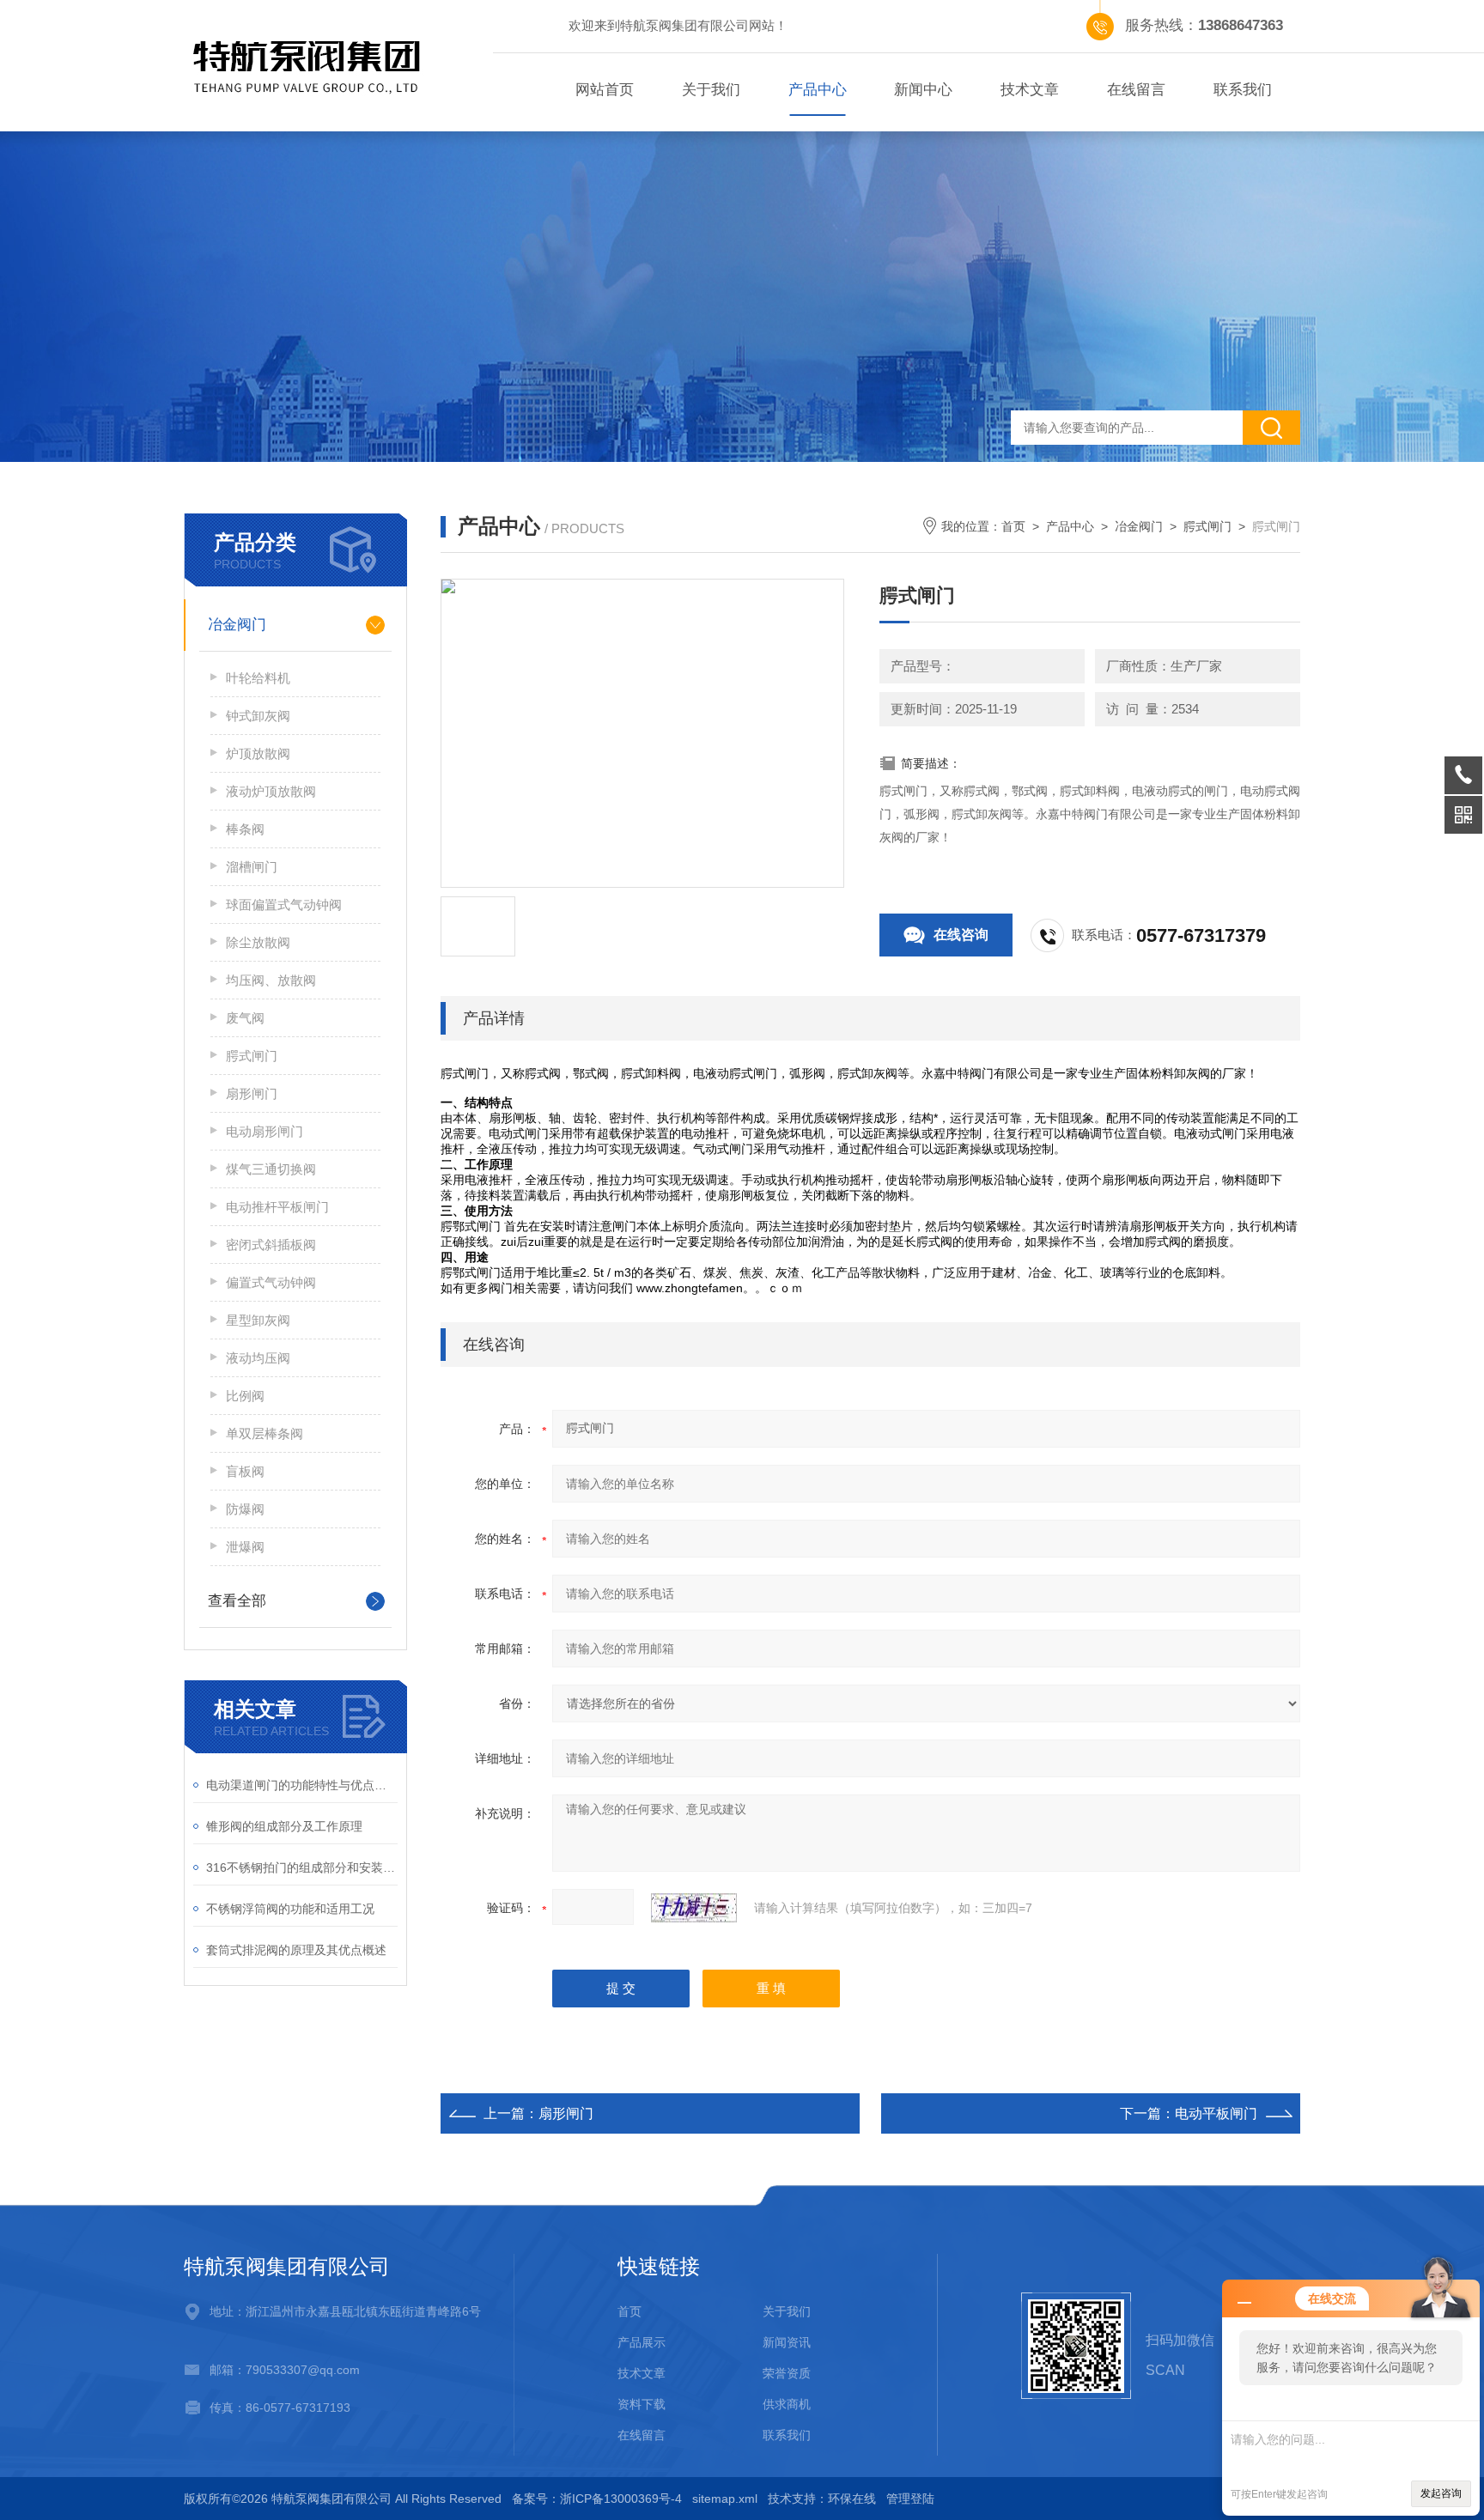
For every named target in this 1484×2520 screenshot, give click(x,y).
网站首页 (605, 90)
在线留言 (1136, 90)
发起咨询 (1441, 2493)
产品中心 (818, 90)
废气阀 (245, 1018)
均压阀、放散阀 (271, 980)
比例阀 (245, 1396)
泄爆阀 (245, 1547)
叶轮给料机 (258, 678)
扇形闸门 (252, 1093)
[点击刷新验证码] (694, 1908)
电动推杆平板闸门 (277, 1207)
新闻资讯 (787, 2342)
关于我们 (711, 90)
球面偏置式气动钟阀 (284, 905)
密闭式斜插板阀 (271, 1245)
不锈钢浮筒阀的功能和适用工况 (290, 1909)
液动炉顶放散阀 (271, 791)
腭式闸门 (252, 1056)
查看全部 (237, 1601)
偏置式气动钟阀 (271, 1282)
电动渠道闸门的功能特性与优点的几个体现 (302, 1785)
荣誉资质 (787, 2373)
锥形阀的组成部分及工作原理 (284, 1826)
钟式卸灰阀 (258, 716)
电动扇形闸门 (265, 1131)
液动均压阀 (258, 1358)
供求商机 (787, 2404)
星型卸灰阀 (258, 1320)
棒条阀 (245, 829)
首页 (1013, 526)
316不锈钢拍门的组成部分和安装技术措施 (302, 1867)
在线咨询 (961, 935)
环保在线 (852, 2499)
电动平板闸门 (1216, 2113)
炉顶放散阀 (258, 753)
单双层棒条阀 (265, 1433)
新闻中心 (923, 90)
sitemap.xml (725, 2499)
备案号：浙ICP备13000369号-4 (597, 2499)
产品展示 (642, 2342)
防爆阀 (245, 1509)
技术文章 (1030, 90)
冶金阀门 (237, 625)
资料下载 (642, 2404)
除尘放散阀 (258, 942)
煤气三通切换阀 (271, 1169)
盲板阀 (245, 1471)
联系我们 (1243, 90)
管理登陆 (910, 2499)
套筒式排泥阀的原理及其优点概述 (296, 1950)
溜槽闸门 (252, 867)
